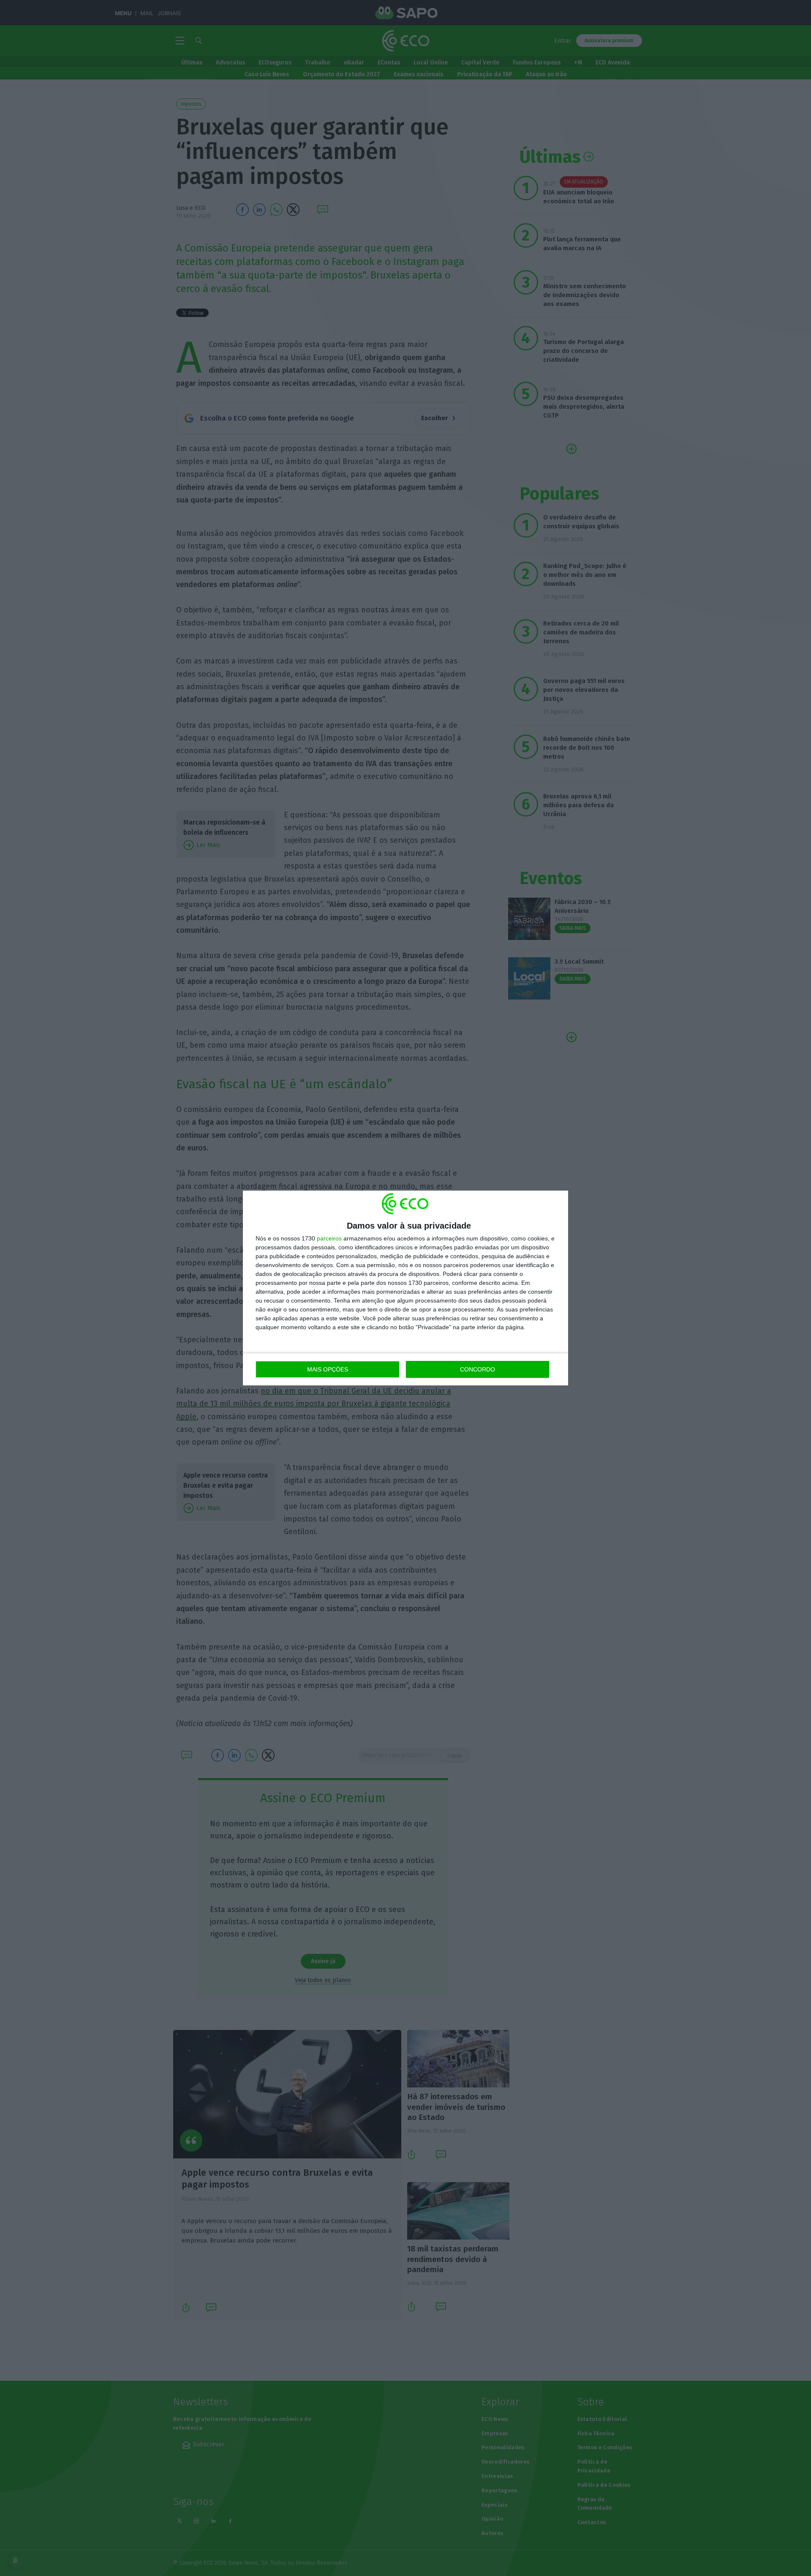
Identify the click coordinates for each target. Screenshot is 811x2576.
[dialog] (405, 1288)
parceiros (329, 1238)
